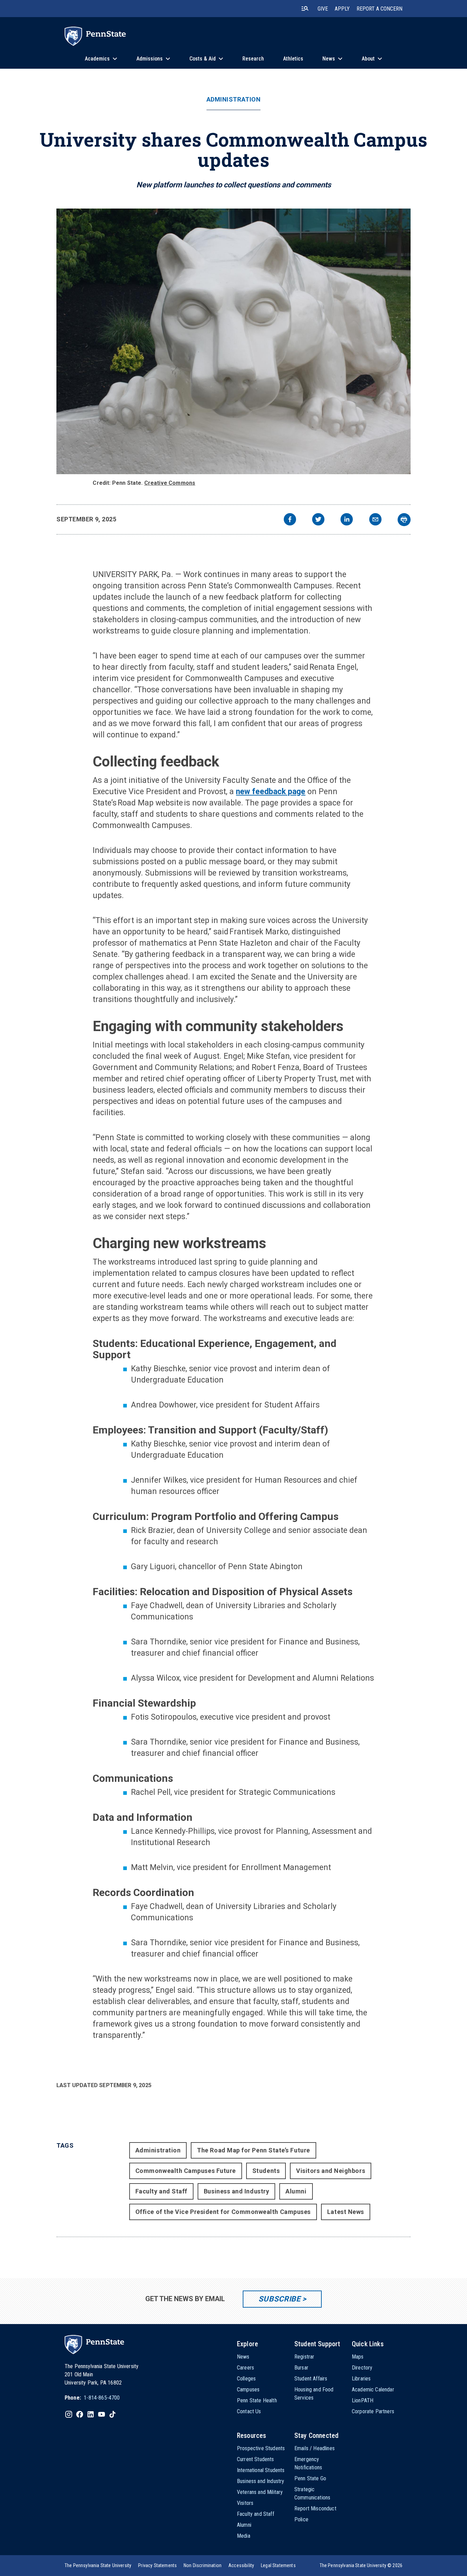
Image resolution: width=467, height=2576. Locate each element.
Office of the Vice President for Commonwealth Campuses (223, 2212)
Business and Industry (236, 2191)
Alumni (296, 2191)
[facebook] (290, 520)
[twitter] (318, 520)
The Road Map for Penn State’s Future (253, 2150)
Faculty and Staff (161, 2191)
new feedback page (271, 792)
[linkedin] (347, 520)
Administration (234, 99)
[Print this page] (404, 520)
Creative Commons (170, 483)
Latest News (346, 2212)
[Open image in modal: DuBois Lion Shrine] (233, 341)
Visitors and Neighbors (331, 2171)
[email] (375, 520)
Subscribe (279, 2299)
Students (266, 2171)
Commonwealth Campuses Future (186, 2171)
